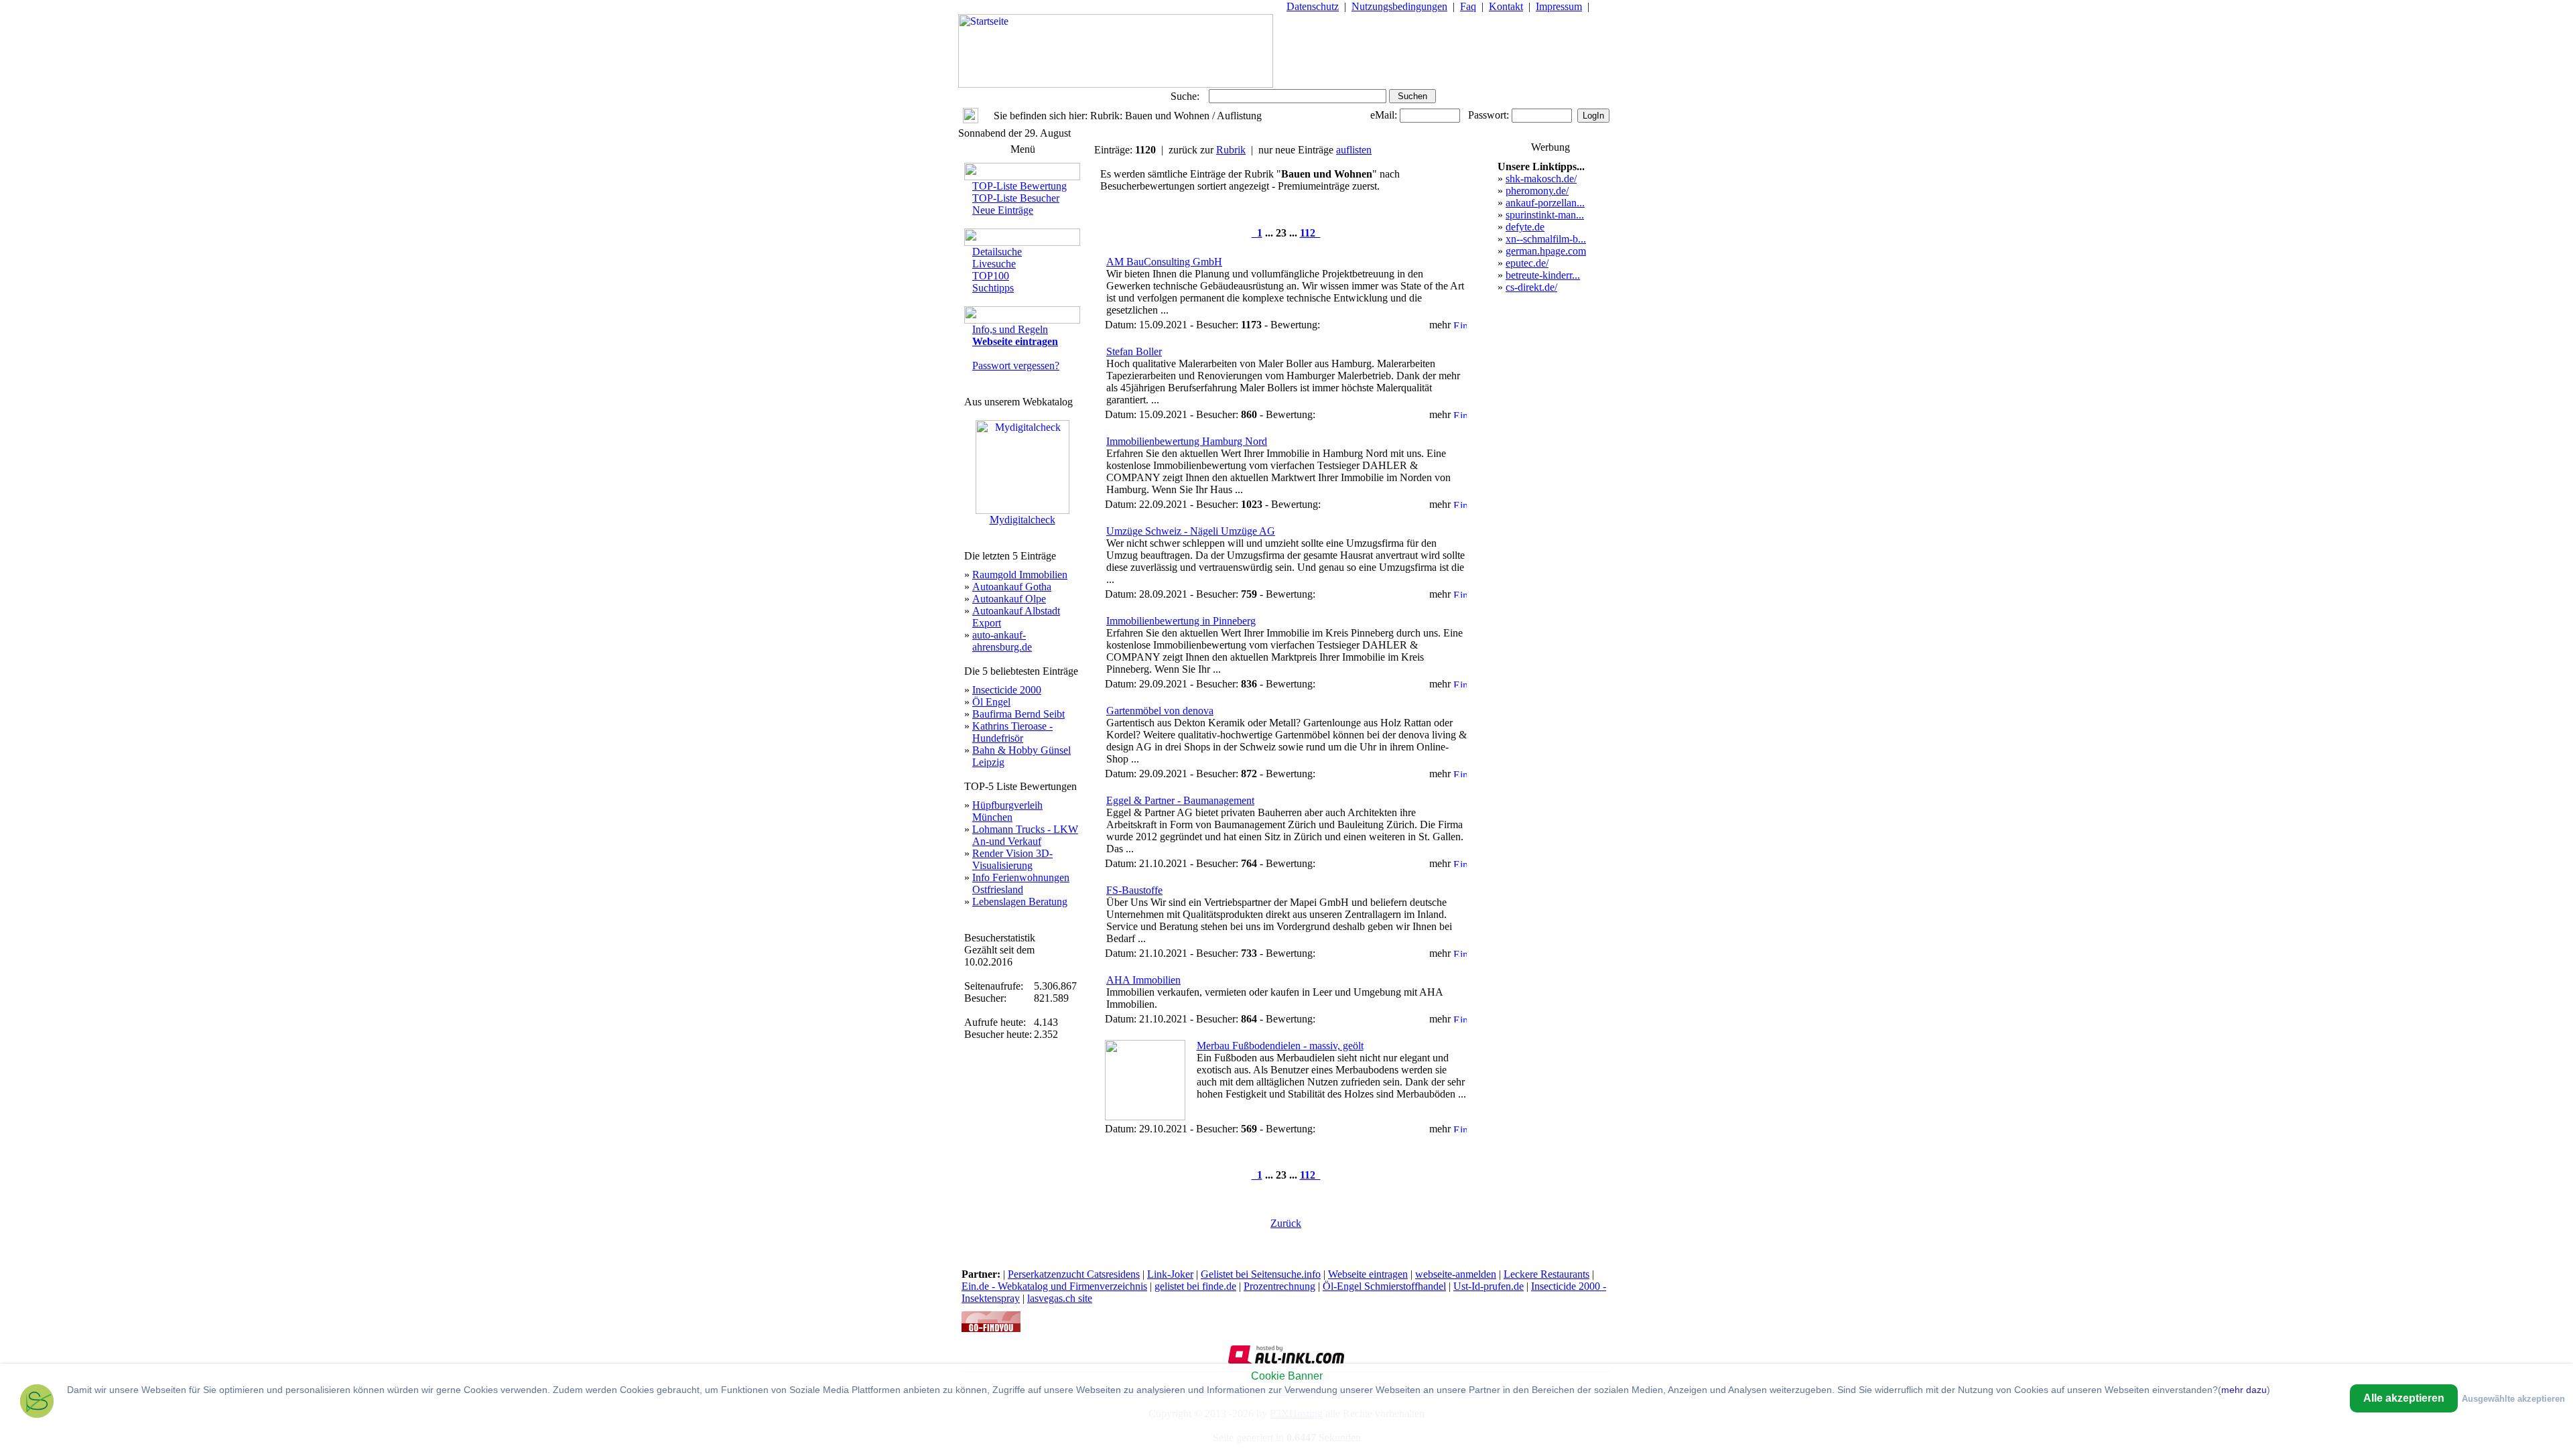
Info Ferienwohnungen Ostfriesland (1021, 883)
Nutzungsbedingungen (1399, 6)
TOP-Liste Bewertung (1019, 186)
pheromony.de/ (1537, 191)
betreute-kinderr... (1543, 275)
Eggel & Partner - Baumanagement (1180, 800)
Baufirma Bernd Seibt (1018, 714)
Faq (1468, 6)
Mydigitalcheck (1022, 520)
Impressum (1559, 6)
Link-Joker (1170, 1274)
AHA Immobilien (1143, 980)
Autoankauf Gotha (1012, 587)
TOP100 (991, 276)
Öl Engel (991, 702)
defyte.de (1525, 227)
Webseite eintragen (1368, 1274)
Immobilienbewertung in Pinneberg (1181, 621)
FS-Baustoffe (1134, 890)
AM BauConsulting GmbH (1164, 262)
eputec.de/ (1527, 263)
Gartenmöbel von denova (1160, 711)
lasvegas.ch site (1060, 1298)
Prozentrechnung (1279, 1286)
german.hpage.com (1546, 251)
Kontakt (1506, 6)
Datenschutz (1313, 6)
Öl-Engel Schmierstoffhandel (1384, 1286)
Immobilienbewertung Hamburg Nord (1187, 441)
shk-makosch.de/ (1541, 179)
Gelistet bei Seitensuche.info (1261, 1274)
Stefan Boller (1134, 351)
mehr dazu (2244, 1390)
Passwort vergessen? (1016, 366)
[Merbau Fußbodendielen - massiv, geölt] (1145, 1117)
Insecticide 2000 (1007, 690)
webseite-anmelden (1456, 1274)
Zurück (1286, 1223)
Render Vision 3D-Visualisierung (1012, 859)
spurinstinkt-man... (1545, 215)
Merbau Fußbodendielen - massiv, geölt (1280, 1046)
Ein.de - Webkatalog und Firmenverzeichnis (1054, 1286)
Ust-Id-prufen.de (1489, 1286)
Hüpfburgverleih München (1007, 811)
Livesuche (994, 264)
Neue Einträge (1003, 210)
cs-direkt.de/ (1531, 287)
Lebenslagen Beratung (1020, 902)
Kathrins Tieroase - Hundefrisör (1012, 732)
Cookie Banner (1287, 1376)
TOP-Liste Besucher (1016, 198)
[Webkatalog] (991, 1328)
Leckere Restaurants (1546, 1274)
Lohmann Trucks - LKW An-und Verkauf (1025, 835)
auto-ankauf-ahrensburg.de (1002, 641)
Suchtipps (993, 288)
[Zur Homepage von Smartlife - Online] (37, 1403)
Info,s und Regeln (1010, 329)
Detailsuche (997, 252)
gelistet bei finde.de (1195, 1286)
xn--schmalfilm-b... (1546, 239)
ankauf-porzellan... (1545, 203)
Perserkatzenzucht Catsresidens (1074, 1274)
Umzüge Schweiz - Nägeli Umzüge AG (1191, 531)
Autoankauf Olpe (1009, 599)
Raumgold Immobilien (1020, 575)
